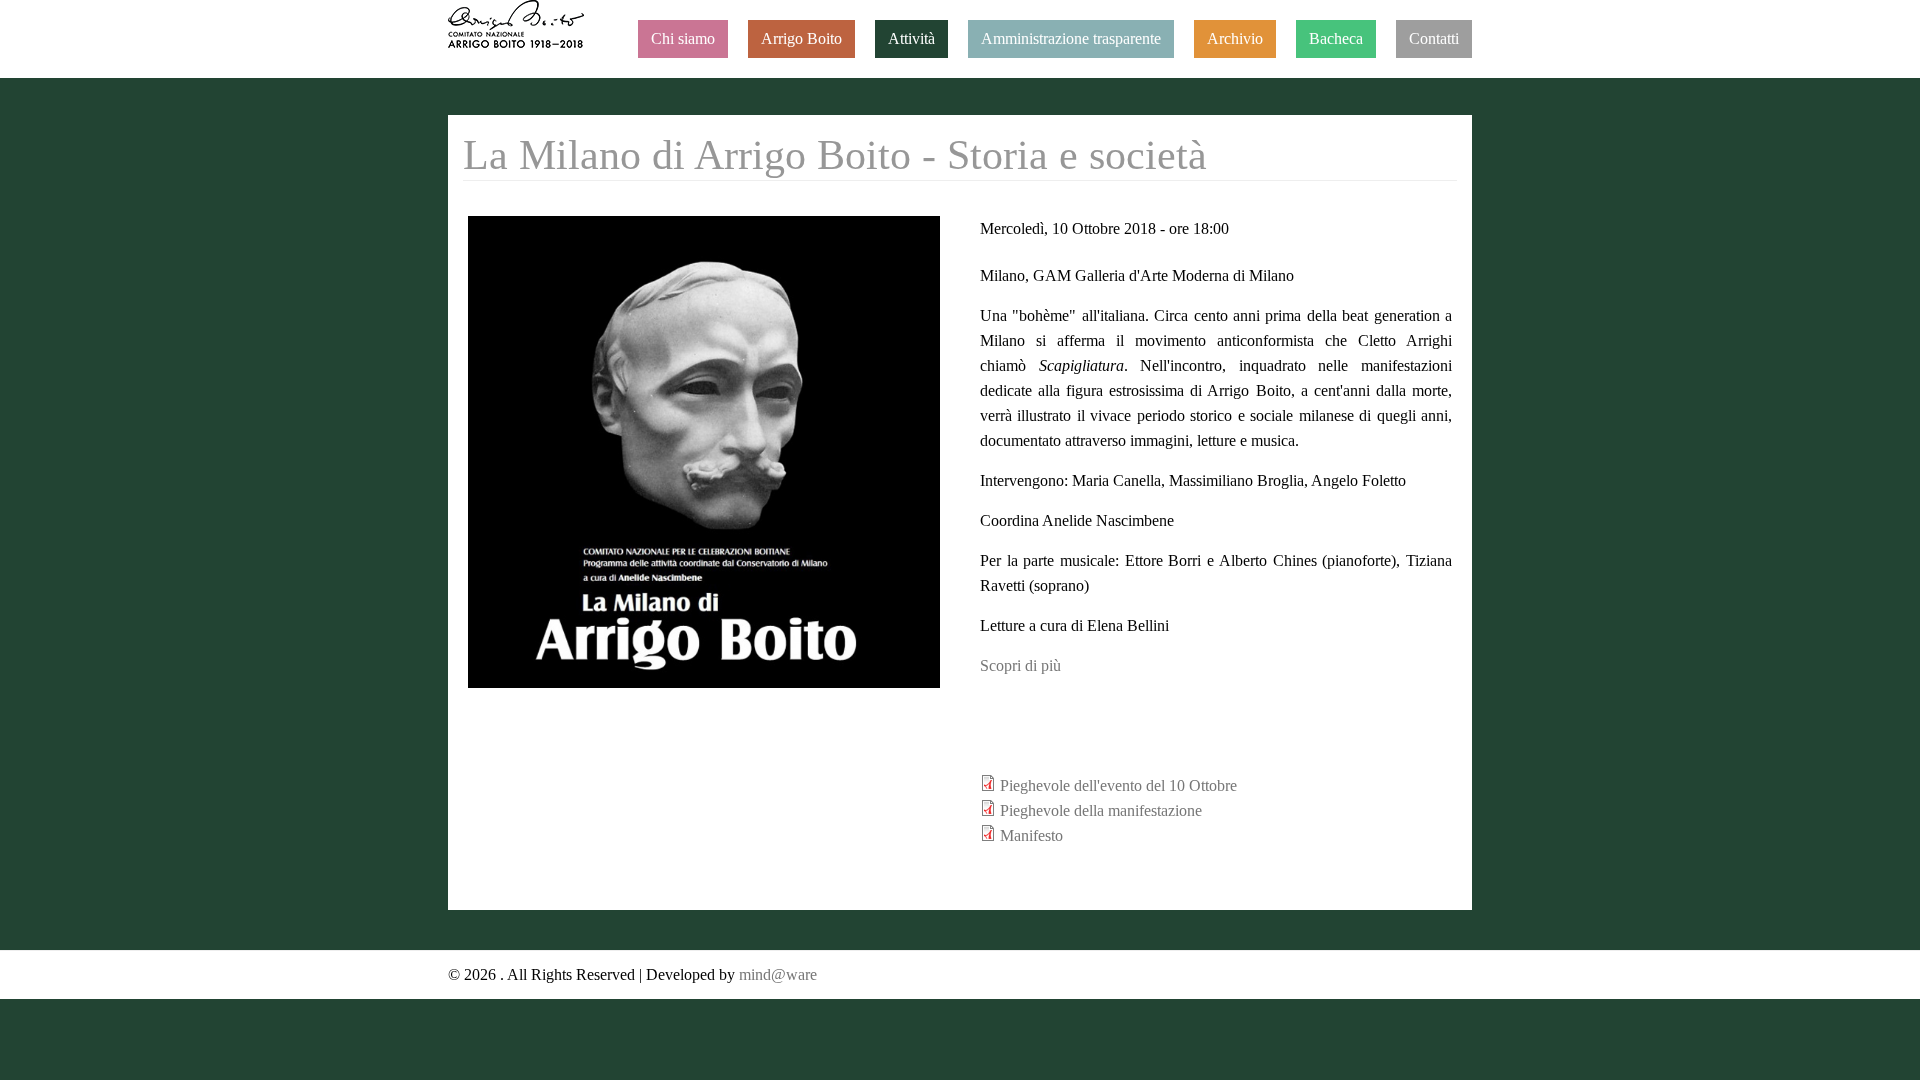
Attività (911, 38)
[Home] (516, 24)
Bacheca (1336, 38)
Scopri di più (1020, 665)
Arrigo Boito (801, 38)
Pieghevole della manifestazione (1101, 810)
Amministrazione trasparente (1071, 38)
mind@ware (776, 974)
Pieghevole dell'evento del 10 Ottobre (1118, 785)
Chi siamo (683, 38)
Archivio (1235, 38)
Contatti (1434, 38)
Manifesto (1031, 835)
